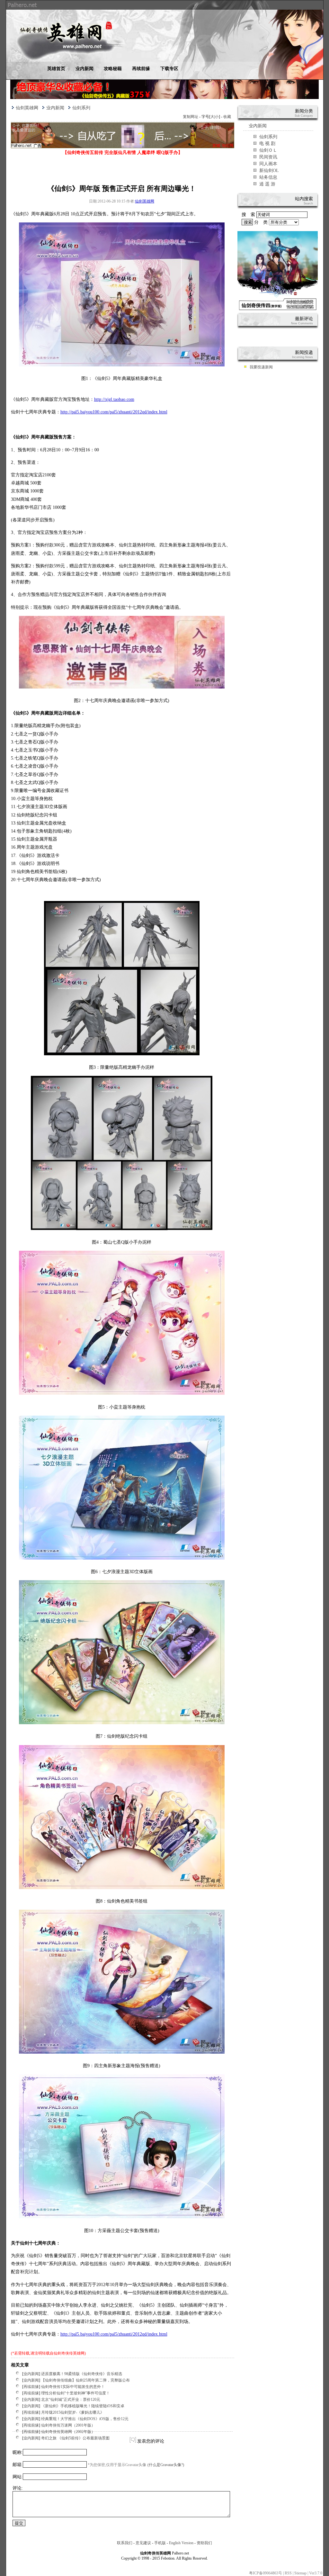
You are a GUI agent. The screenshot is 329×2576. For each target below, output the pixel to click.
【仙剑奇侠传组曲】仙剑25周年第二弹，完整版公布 (85, 2380)
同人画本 (268, 164)
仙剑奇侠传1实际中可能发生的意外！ (73, 2387)
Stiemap (300, 2573)
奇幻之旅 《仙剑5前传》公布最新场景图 (75, 2438)
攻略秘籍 (113, 69)
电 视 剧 (267, 144)
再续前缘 (141, 69)
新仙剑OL (269, 171)
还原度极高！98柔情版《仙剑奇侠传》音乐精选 (82, 2374)
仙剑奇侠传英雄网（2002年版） (68, 2432)
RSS (288, 2573)
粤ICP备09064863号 (266, 2573)
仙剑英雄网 (27, 108)
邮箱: (18, 2465)
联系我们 (125, 2543)
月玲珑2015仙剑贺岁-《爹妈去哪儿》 (73, 2412)
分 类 (262, 222)
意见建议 (143, 2543)
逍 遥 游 (267, 184)
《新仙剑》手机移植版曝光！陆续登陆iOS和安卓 (83, 2406)
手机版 (160, 2543)
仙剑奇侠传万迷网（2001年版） (68, 2425)
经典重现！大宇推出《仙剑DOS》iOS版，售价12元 (85, 2419)
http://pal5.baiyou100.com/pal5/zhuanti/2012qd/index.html (114, 412)
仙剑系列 (81, 108)
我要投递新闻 (261, 367)
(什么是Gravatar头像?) (166, 2465)
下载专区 (169, 69)
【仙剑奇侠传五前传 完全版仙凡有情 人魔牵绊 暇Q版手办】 (123, 153)
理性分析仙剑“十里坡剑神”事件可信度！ (76, 2393)
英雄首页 (56, 69)
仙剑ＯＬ (268, 150)
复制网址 (191, 117)
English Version (181, 2543)
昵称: (18, 2452)
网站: (18, 2477)
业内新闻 (84, 69)
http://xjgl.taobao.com (114, 399)
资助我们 (204, 2543)
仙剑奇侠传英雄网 (69, 2353)
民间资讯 (268, 157)
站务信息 (268, 177)
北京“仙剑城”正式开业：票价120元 (71, 2400)
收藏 (227, 117)
